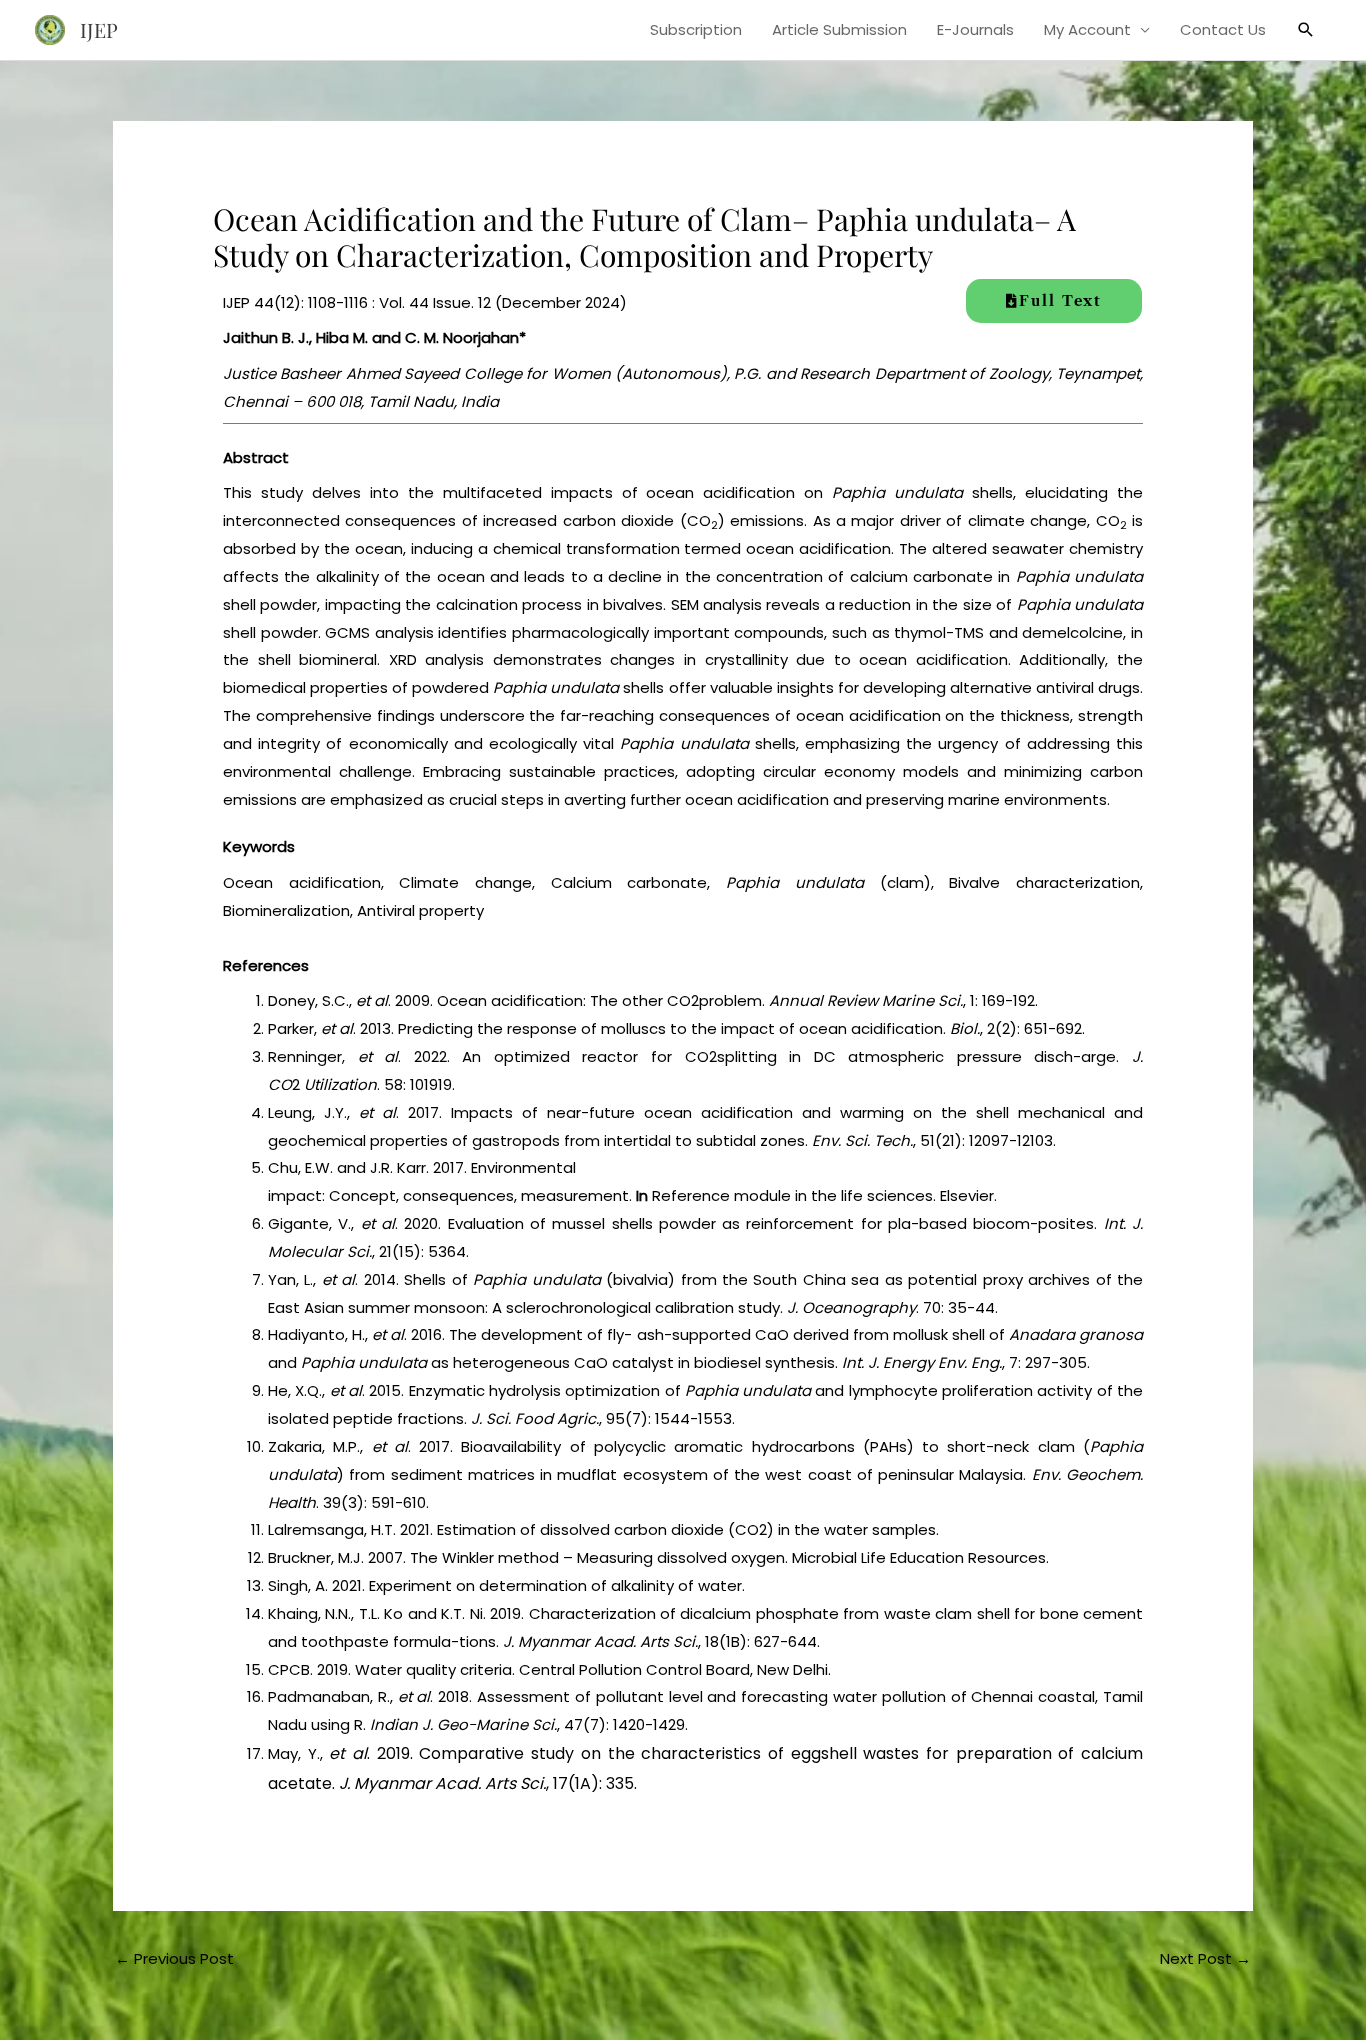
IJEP (99, 29)
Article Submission (839, 29)
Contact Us (1223, 29)
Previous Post (174, 1958)
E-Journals (975, 29)
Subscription (696, 29)
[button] (1306, 30)
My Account (1087, 29)
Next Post (1205, 1958)
